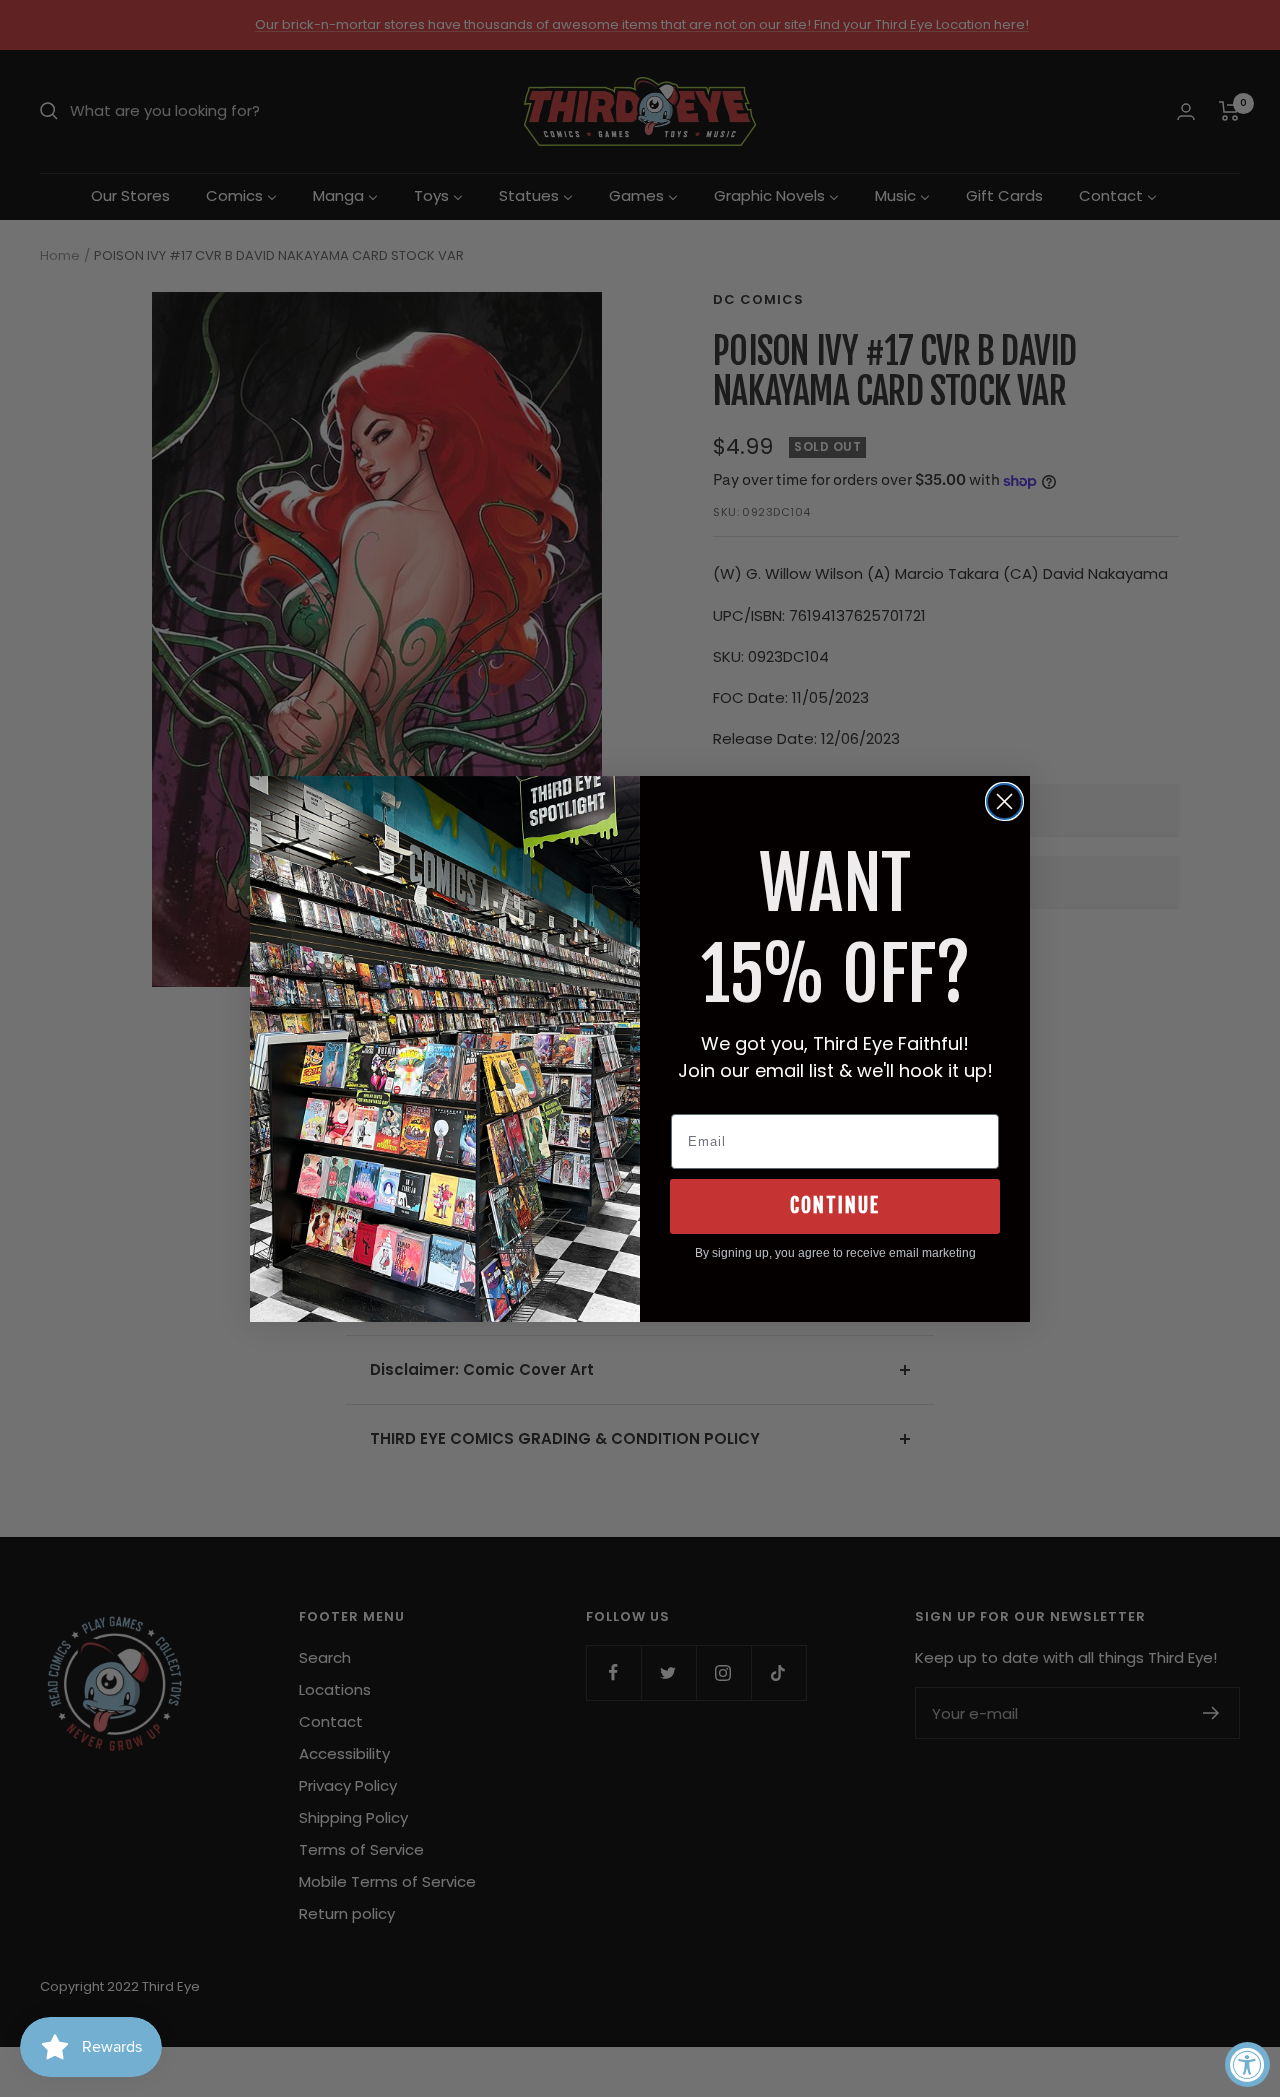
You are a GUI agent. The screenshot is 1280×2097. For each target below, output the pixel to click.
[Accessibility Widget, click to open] (1247, 2064)
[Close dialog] (1004, 801)
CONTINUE (835, 1205)
